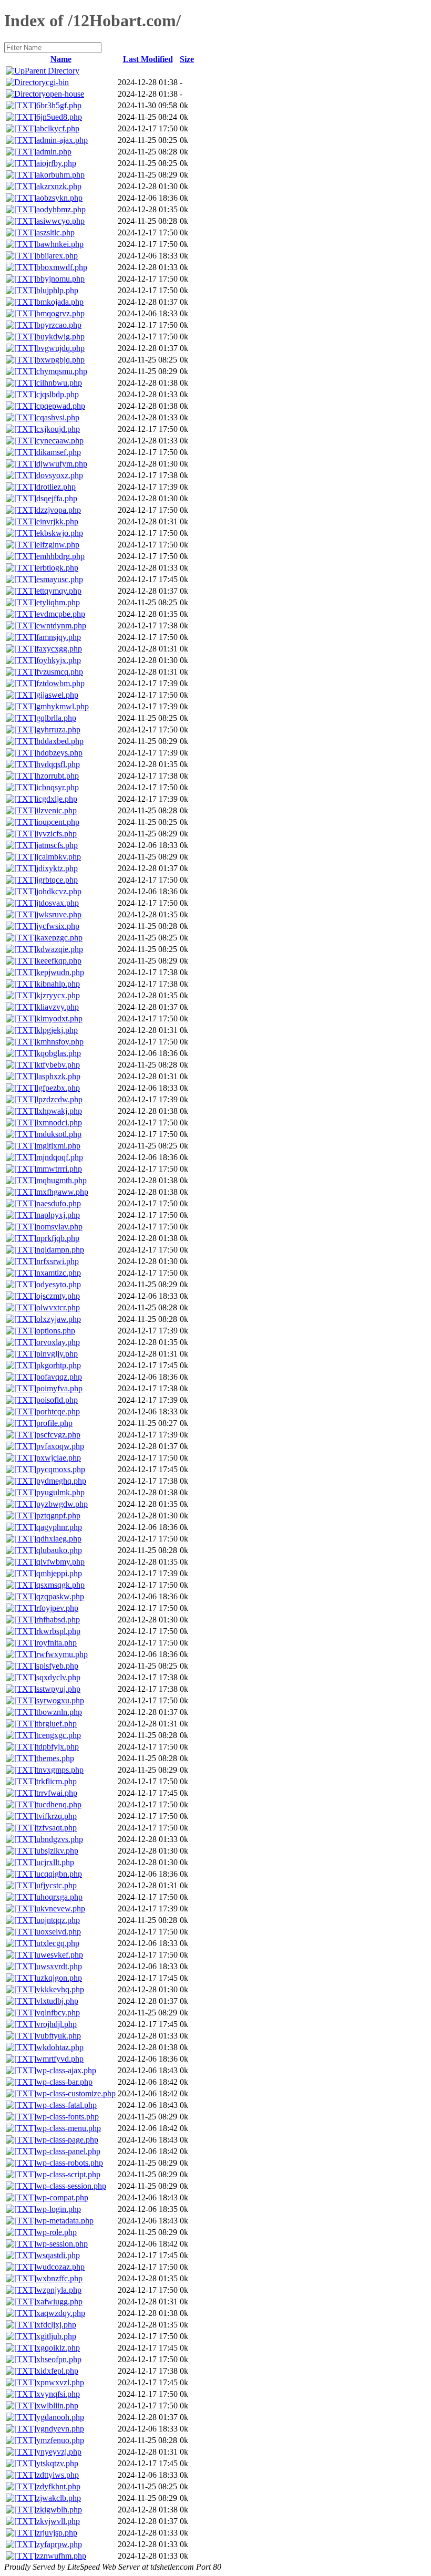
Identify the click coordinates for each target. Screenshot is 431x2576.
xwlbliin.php (57, 2406)
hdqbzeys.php (59, 753)
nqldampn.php (60, 1250)
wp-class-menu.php (69, 2128)
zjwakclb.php (59, 2498)
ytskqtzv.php (57, 2463)
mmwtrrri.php (59, 1169)
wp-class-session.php (71, 2186)
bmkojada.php (60, 302)
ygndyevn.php (60, 2429)
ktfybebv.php (58, 1065)
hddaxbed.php (60, 741)
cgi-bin (57, 82)
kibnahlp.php (58, 984)
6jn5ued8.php (59, 117)
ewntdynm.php (61, 625)
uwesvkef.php (60, 1955)
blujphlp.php (57, 290)
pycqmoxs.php (61, 1469)
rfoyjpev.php (57, 1608)
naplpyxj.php (58, 1215)
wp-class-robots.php (70, 2163)
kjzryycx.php (58, 995)
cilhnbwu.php (59, 383)
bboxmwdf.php (62, 267)
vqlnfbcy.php (58, 2013)
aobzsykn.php (59, 198)
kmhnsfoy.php (60, 1042)
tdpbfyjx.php (58, 1747)
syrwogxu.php (60, 1700)
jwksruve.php (59, 914)
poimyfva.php (59, 1388)
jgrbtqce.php (57, 880)
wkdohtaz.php (60, 2047)
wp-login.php (59, 2209)
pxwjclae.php (59, 1458)
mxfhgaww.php (62, 1192)
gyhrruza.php (58, 730)
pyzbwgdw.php (62, 1504)
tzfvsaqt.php (57, 1828)
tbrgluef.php (57, 1724)
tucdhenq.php (59, 1804)
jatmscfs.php (57, 845)
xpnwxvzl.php (60, 2382)
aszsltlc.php (55, 232)
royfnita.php (57, 1643)
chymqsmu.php (62, 371)
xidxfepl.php (57, 2371)
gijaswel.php (57, 695)
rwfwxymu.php (62, 1654)
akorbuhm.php (60, 175)
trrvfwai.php (57, 1793)
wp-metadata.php (65, 2221)
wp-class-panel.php (68, 2151)
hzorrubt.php (58, 776)
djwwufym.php (62, 464)
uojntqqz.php (58, 1920)
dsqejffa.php (57, 498)
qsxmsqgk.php (60, 1585)
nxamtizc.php (59, 1273)
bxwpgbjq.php (60, 360)
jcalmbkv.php (59, 857)
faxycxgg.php (59, 649)
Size (187, 59)
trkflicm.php (57, 1781)
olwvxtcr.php (58, 1307)
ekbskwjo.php (60, 533)
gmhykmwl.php (63, 706)
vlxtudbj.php (57, 2001)
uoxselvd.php (59, 1932)
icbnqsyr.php (58, 787)
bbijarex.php (57, 256)
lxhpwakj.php (59, 1111)
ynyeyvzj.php (59, 2452)
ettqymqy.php (59, 591)
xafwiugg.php (59, 2301)
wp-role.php (57, 2232)
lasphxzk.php (58, 1076)
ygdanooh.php (60, 2417)
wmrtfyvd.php (60, 2059)
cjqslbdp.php (58, 394)
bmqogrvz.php (60, 313)
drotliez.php (56, 487)
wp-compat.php (62, 2197)
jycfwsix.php (58, 926)
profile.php (54, 1423)
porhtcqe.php (58, 1411)
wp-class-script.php (68, 2174)
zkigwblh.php (59, 2510)
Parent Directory (52, 71)
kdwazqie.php (60, 949)
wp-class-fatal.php (66, 2105)
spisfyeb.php (57, 1666)
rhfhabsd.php (58, 1620)
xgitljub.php (56, 2336)
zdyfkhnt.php (58, 2486)
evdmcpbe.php (61, 614)
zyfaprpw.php (59, 2544)
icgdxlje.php (57, 799)
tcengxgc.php (59, 1735)
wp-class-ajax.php (66, 2070)
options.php (56, 1331)
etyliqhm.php (58, 602)
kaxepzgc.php (59, 938)
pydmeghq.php (61, 1481)
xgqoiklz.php (58, 2348)
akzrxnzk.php (59, 186)
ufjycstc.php (57, 1885)
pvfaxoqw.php (60, 1446)
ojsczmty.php (58, 1296)
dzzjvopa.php (59, 510)
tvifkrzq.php (57, 1816)
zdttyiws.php (58, 2475)
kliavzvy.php (58, 1007)
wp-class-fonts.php (68, 2117)
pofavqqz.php (59, 1377)
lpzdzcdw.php (59, 1099)
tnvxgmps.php (60, 1770)
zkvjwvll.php (58, 2521)
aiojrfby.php (56, 163)
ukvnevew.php (61, 1908)
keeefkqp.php (59, 961)
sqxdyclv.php (58, 1677)
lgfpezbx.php (58, 1088)
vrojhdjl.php (57, 2024)
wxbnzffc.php (59, 2278)
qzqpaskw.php (60, 1596)
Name (61, 59)
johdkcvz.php (59, 891)
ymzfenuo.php (60, 2440)
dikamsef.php (59, 452)
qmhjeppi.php (59, 1573)
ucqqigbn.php (59, 1874)
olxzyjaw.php (59, 1319)
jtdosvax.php (58, 903)
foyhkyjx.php (59, 660)
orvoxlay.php (58, 1342)
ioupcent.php (58, 822)
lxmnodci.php (59, 1123)
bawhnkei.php (60, 244)
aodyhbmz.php (61, 209)
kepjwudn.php (60, 972)
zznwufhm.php (61, 2556)
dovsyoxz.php (60, 475)
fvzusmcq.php (60, 672)
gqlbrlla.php (56, 718)
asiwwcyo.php (60, 221)
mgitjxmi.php (58, 1146)
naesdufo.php (59, 1203)
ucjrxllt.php (55, 1862)
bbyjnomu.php (60, 279)
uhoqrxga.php (59, 1897)
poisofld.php (57, 1400)
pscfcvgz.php (58, 1435)
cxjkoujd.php (58, 429)
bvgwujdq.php (60, 348)
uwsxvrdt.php (59, 1966)
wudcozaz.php (60, 2267)
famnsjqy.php (59, 637)
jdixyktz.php (57, 868)
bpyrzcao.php (59, 325)
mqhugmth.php (61, 1180)
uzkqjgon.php (59, 1978)
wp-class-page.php (67, 2140)
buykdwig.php (60, 337)
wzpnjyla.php (59, 2290)
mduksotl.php (59, 1134)
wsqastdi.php (58, 2255)
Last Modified (148, 59)
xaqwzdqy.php (61, 2313)
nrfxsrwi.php (58, 1261)
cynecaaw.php (60, 441)
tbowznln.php (59, 1712)
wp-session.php (62, 2244)
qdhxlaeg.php (59, 1539)
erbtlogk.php (57, 568)
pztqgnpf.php (58, 1515)
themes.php (55, 1758)
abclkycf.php (58, 128)
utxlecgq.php (58, 1943)
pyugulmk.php (60, 1492)
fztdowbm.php (60, 683)
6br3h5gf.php (59, 105)
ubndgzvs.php (60, 1839)
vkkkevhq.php (60, 1989)
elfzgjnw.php (58, 545)
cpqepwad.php (61, 406)
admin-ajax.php (62, 140)
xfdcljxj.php (56, 2325)
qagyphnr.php (59, 1527)
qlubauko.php (59, 1550)
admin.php (54, 152)
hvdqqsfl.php (58, 764)
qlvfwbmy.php (60, 1562)
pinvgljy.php (57, 1354)
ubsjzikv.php (57, 1851)
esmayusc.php (60, 579)
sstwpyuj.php (58, 1689)
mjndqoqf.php (60, 1157)
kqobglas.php (59, 1053)
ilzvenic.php (57, 810)
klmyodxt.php (59, 1018)
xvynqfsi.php (58, 2394)
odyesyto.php (59, 1284)
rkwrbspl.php (58, 1631)
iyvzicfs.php (57, 834)
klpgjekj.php (57, 1030)
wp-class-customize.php (76, 2093)
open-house (65, 94)
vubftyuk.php (59, 2036)
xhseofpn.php (59, 2359)
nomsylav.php (59, 1227)
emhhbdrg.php (60, 556)
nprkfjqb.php (58, 1238)
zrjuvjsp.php (57, 2533)
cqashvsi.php (58, 417)
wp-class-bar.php (64, 2082)
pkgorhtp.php (59, 1365)
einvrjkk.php (57, 521)
